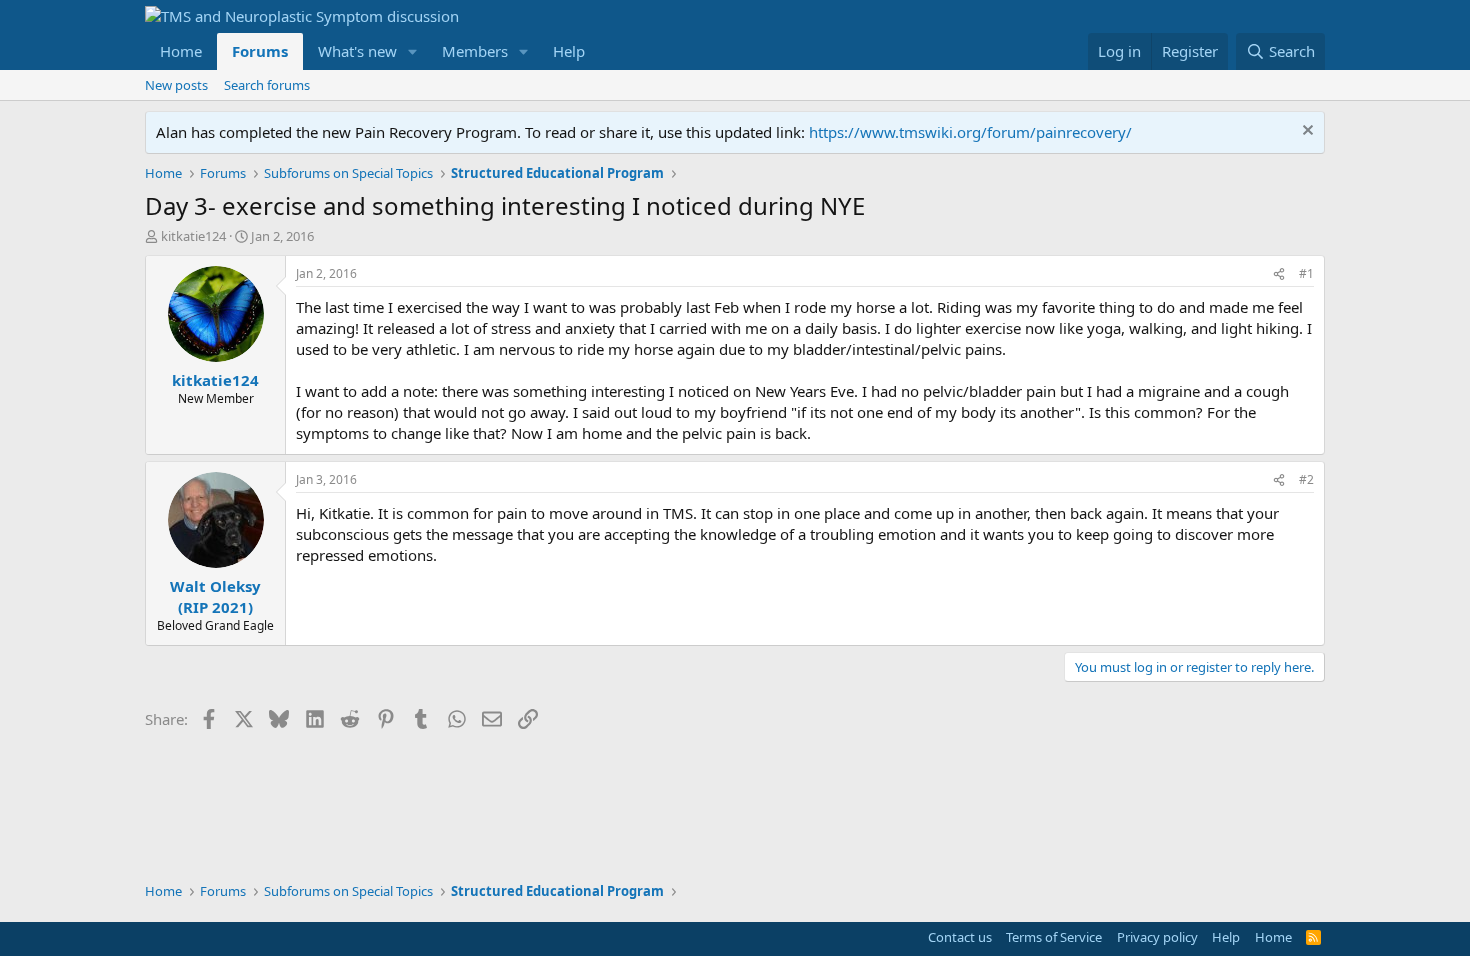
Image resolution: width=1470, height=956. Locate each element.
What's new (357, 51)
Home (181, 51)
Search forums (267, 85)
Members (475, 51)
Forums (260, 51)
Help (569, 51)
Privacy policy (1157, 937)
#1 (1306, 273)
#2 (1306, 479)
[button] (413, 51)
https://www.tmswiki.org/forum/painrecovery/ (970, 132)
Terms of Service (1054, 937)
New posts (176, 85)
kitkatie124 (193, 236)
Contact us (960, 937)
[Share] (1279, 274)
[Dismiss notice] (1305, 132)
